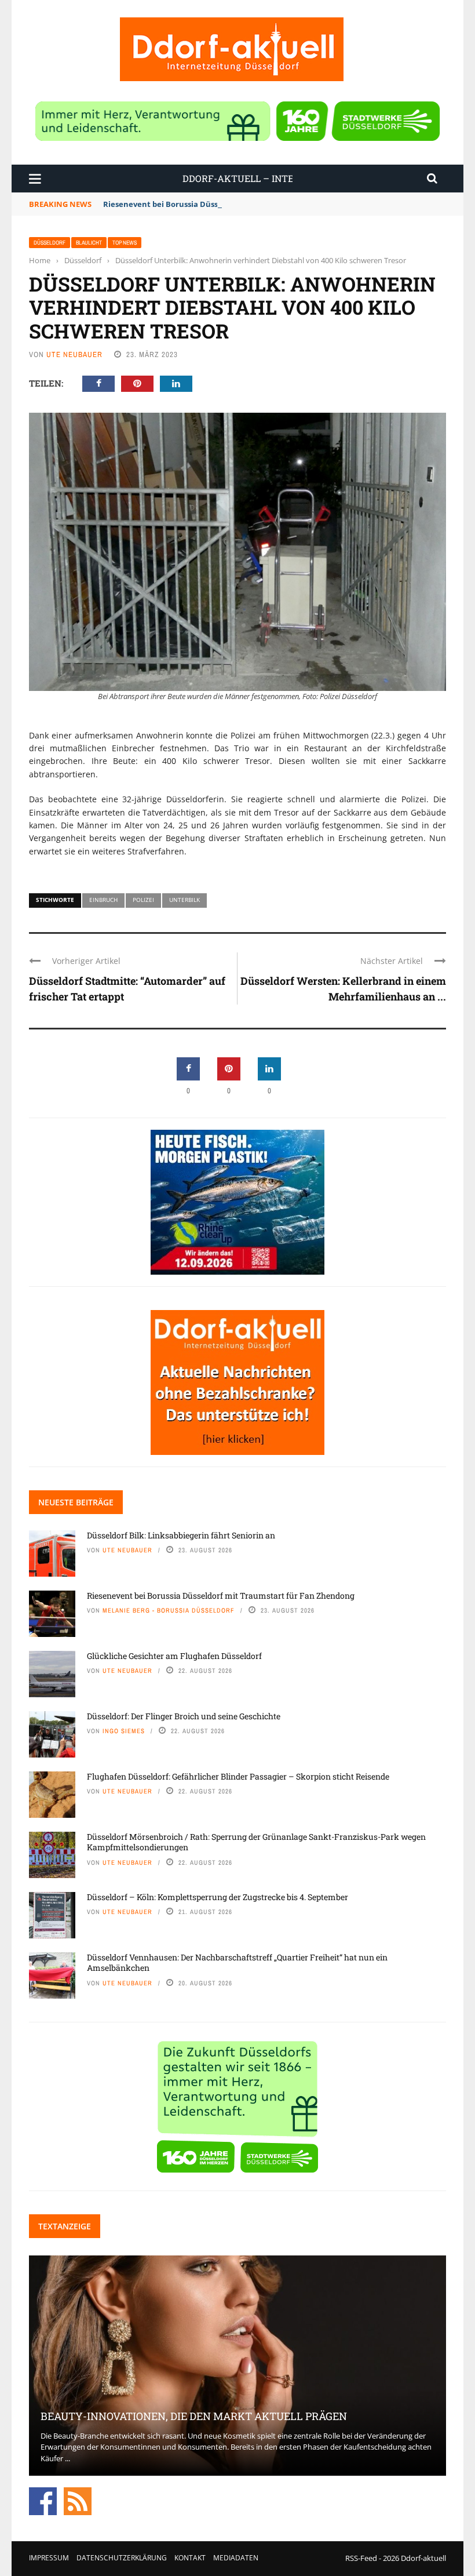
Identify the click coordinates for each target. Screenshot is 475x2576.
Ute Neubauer (74, 354)
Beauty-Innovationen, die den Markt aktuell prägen (194, 2416)
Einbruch (103, 900)
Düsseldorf (50, 243)
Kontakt (190, 2558)
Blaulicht (89, 243)
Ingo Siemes (124, 1731)
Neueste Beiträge (76, 1502)
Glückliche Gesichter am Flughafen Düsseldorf (174, 1656)
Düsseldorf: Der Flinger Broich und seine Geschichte (184, 1716)
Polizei (143, 900)
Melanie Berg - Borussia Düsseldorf (169, 1610)
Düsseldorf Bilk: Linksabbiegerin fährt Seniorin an (181, 1535)
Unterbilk (184, 900)
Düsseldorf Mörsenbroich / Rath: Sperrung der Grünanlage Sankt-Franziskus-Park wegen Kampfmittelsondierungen (256, 1842)
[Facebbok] (43, 2501)
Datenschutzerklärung (122, 2558)
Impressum (49, 2558)
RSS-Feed (361, 2558)
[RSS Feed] (78, 2501)
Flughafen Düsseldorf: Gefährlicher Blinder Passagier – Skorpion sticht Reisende (238, 1776)
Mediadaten (236, 2558)
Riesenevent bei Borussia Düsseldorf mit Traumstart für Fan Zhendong (237, 204)
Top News (125, 243)
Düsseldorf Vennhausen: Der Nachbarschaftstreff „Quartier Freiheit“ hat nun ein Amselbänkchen (237, 1962)
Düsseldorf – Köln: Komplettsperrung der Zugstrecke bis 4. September (218, 1897)
